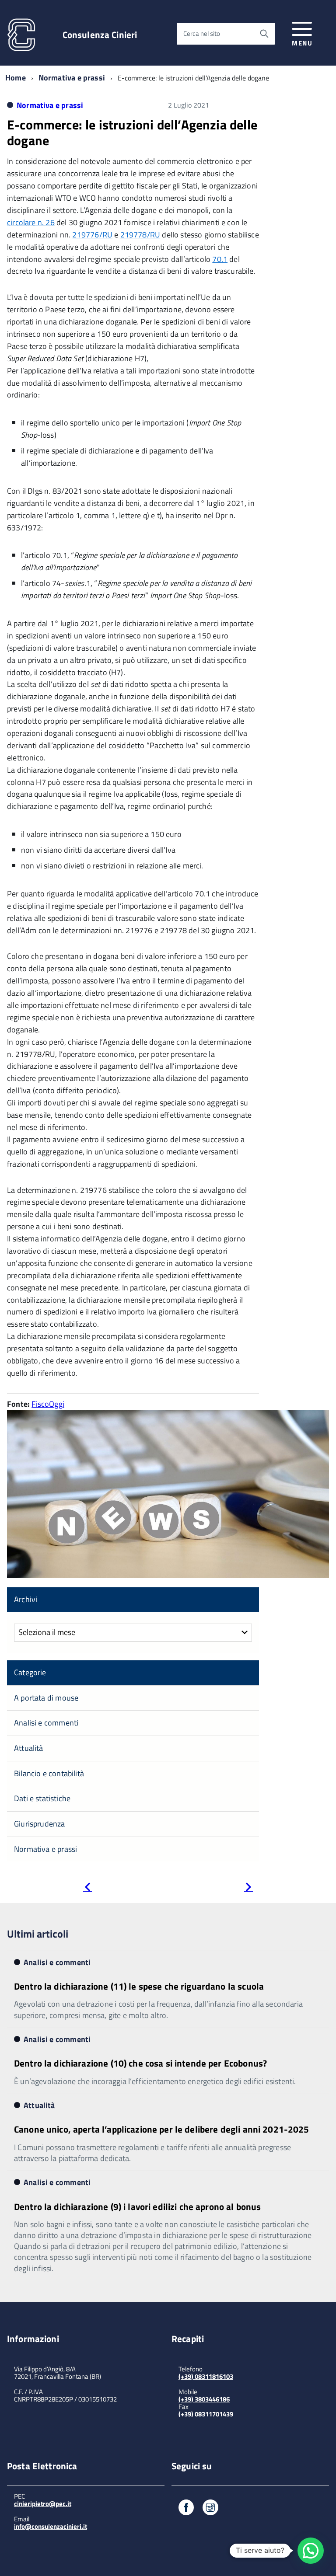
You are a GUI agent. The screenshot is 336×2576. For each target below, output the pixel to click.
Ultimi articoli (38, 1934)
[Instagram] (210, 2509)
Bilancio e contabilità (49, 1773)
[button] (311, 2551)
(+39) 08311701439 (206, 2414)
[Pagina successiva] (248, 1888)
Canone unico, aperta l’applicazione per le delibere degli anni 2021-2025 (162, 2129)
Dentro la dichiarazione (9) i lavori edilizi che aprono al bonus (137, 2207)
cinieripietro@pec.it (43, 2504)
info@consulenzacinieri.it (51, 2526)
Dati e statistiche (42, 1798)
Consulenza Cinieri (100, 35)
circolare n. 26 (31, 222)
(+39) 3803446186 (204, 2399)
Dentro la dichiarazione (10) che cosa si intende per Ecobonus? (140, 2063)
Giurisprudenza (40, 1824)
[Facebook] (186, 2509)
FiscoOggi (48, 1404)
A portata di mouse (46, 1698)
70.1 (220, 259)
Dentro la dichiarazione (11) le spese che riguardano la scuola (139, 1986)
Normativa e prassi (72, 78)
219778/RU (140, 235)
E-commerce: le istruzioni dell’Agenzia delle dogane (132, 132)
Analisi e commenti (46, 1723)
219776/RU (92, 235)
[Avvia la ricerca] (264, 34)
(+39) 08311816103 (206, 2376)
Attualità (29, 1748)
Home (16, 78)
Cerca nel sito (202, 33)
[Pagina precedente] (87, 1888)
